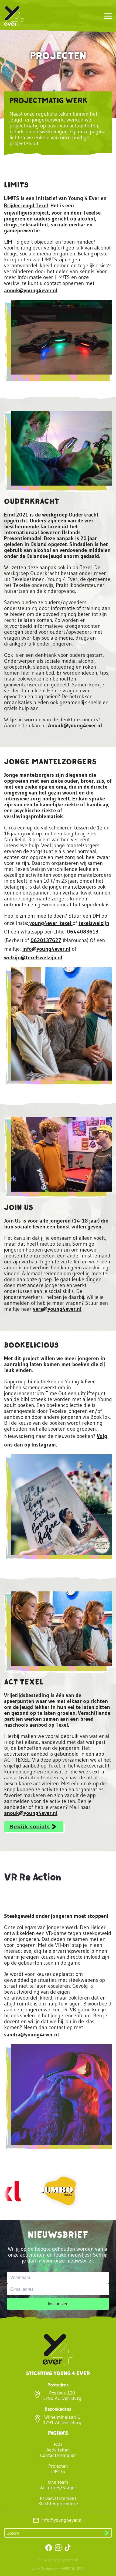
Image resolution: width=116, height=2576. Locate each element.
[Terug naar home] (14, 16)
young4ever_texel (50, 923)
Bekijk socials (30, 1827)
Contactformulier (58, 2455)
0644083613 (83, 932)
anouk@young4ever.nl (31, 290)
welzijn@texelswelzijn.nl (33, 957)
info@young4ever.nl (46, 949)
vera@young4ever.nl (57, 1309)
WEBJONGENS (73, 2569)
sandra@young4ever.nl (31, 2035)
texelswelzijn (94, 923)
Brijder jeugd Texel (26, 205)
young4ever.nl (66, 2560)
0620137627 (46, 940)
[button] (108, 16)
